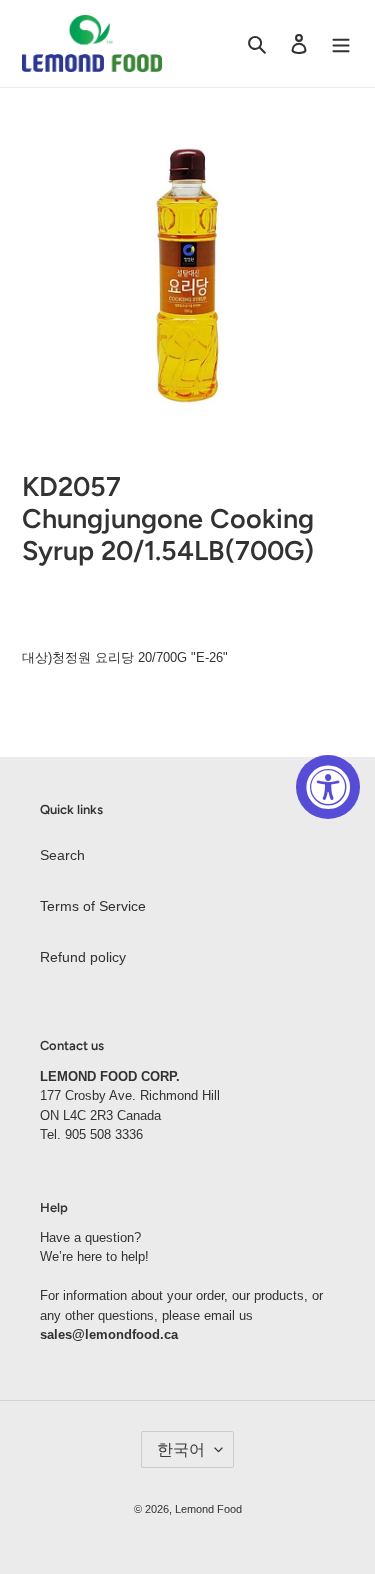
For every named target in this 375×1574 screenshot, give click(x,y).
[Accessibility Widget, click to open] (328, 787)
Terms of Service (93, 906)
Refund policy (83, 957)
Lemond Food (208, 1509)
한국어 (181, 1449)
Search (62, 855)
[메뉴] (341, 43)
